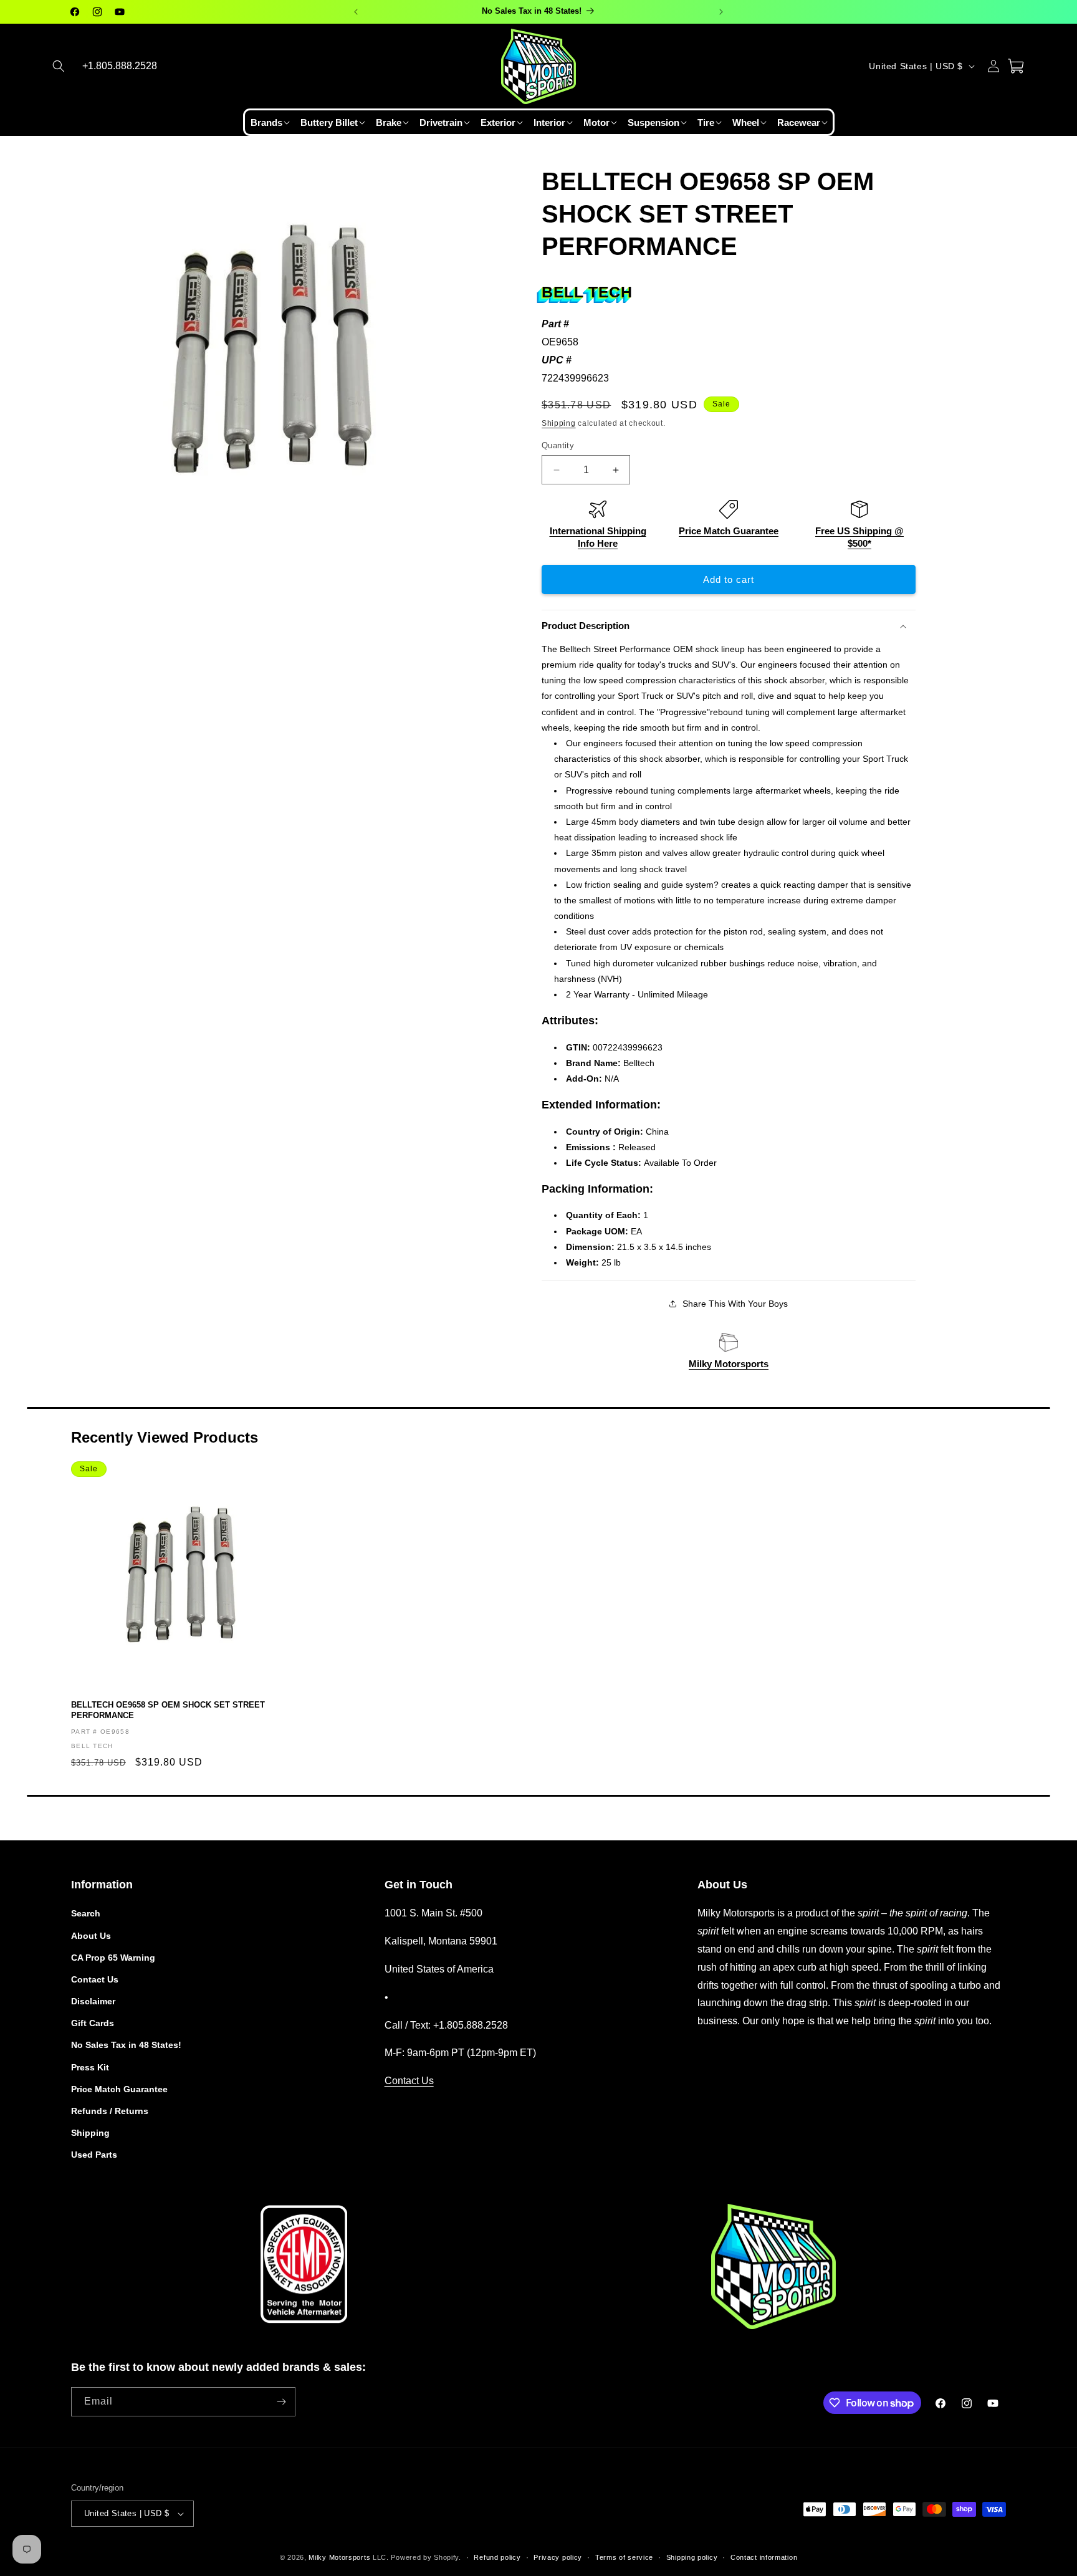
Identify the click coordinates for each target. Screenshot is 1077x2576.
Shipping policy (692, 2557)
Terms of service (624, 2557)
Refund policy (497, 2557)
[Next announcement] (721, 12)
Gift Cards (93, 2023)
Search (86, 1913)
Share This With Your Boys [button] (735, 1304)
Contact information (764, 2557)
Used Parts (94, 2155)
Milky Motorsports (729, 1364)
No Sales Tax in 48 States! (126, 2045)
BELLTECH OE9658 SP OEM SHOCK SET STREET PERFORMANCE (168, 1710)
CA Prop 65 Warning (113, 1958)
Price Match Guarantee (729, 531)
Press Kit (90, 2067)
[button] (59, 66)
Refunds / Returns (110, 2111)
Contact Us (95, 1979)
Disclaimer (93, 2001)
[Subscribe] (281, 2402)
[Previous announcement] (356, 12)
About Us (91, 1936)
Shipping (559, 423)
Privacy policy (558, 2557)
